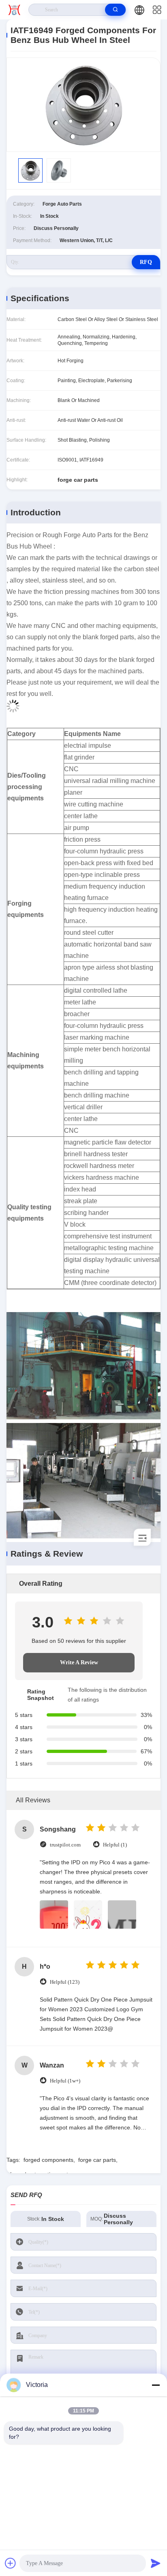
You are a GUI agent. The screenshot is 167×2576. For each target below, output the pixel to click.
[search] (115, 10)
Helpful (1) (115, 1845)
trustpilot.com (65, 1845)
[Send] (156, 2563)
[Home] (14, 10)
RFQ (146, 262)
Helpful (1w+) (65, 2081)
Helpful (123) (65, 1982)
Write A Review (79, 1662)
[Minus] (156, 2385)
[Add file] (11, 2563)
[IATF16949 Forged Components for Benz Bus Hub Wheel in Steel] (83, 105)
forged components (48, 2160)
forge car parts (97, 2160)
